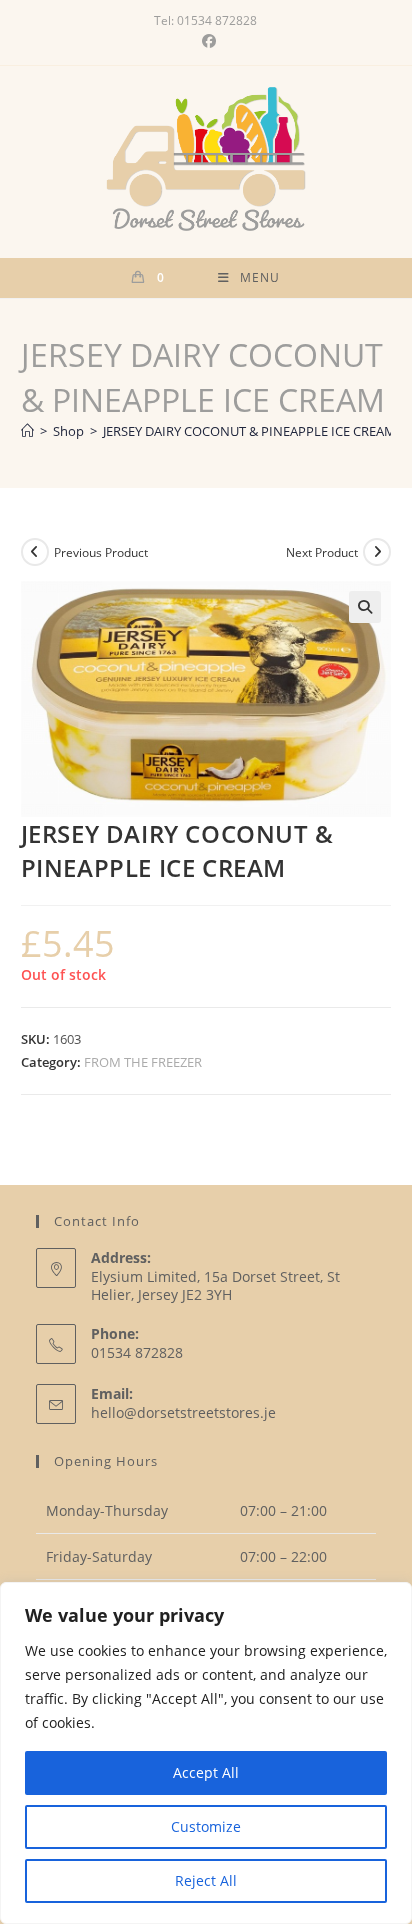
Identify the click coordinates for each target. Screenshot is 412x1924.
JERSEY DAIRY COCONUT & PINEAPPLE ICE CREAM (249, 431)
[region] (206, 1753)
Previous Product (101, 552)
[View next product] (377, 552)
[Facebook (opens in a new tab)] (206, 41)
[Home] (27, 431)
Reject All (206, 1880)
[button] (365, 607)
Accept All (206, 1772)
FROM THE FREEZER (143, 1062)
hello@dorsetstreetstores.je (183, 1412)
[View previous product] (35, 552)
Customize (206, 1826)
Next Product (322, 552)
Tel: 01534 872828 (205, 20)
